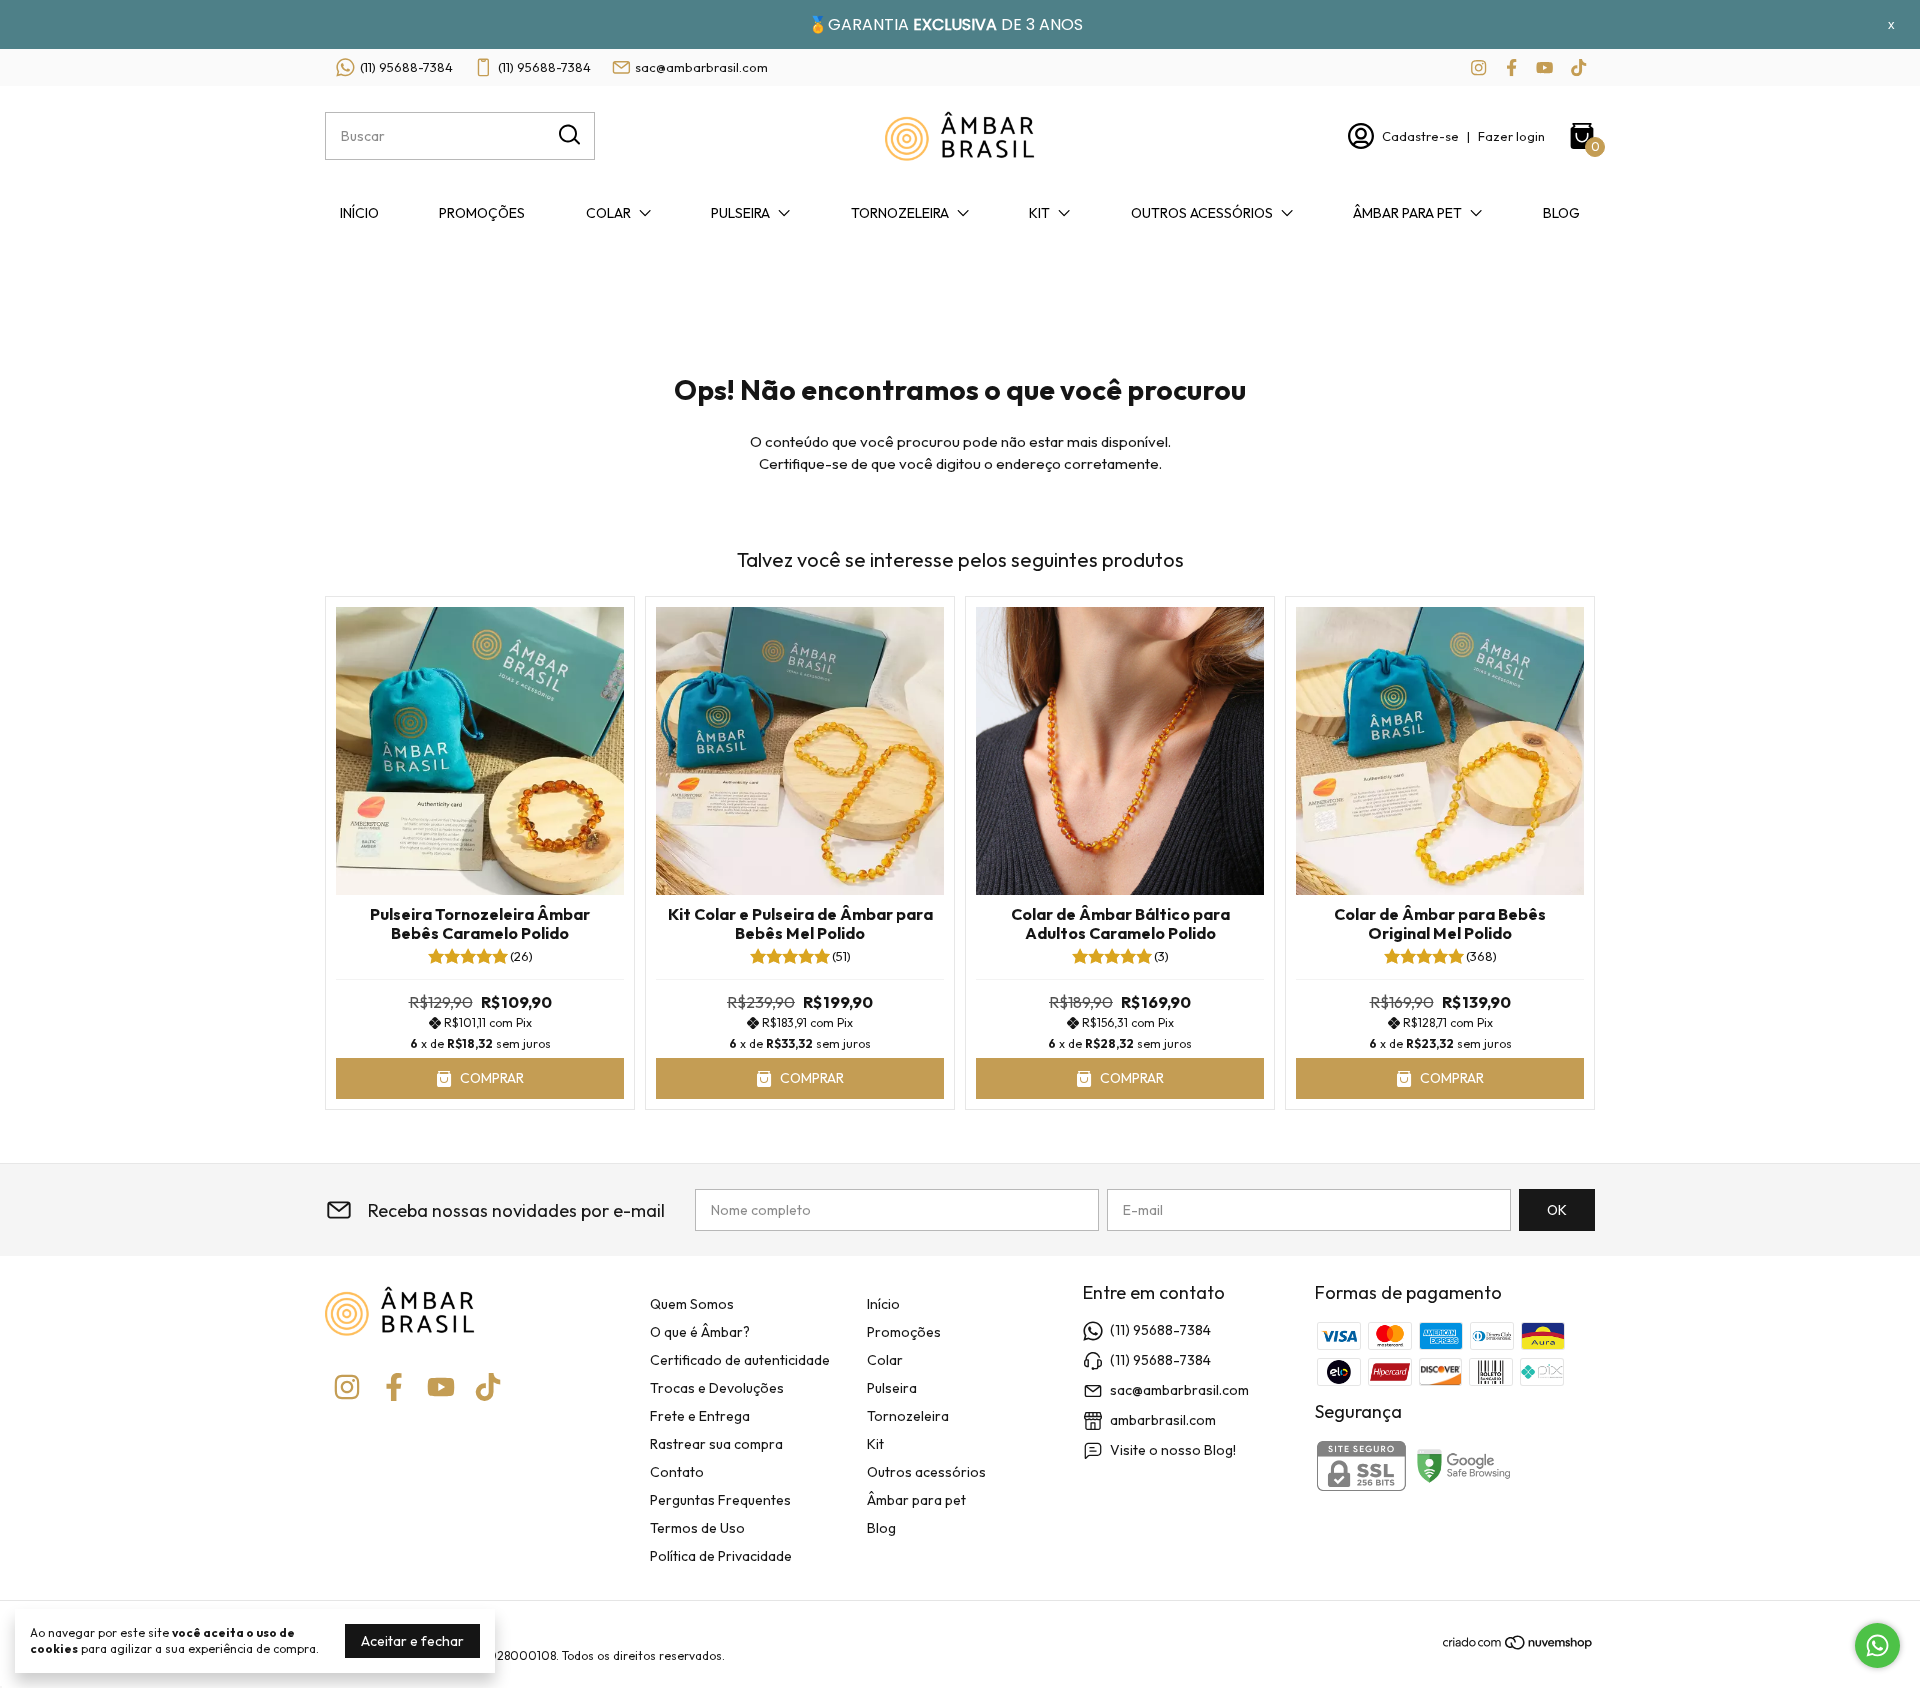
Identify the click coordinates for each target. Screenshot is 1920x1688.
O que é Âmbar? (700, 1332)
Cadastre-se (1420, 136)
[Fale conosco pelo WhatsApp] (1877, 1645)
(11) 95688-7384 (406, 67)
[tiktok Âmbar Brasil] (1578, 67)
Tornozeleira (900, 213)
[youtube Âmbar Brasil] (1544, 67)
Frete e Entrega (700, 1416)
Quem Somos (692, 1304)
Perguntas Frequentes (720, 1500)
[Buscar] (568, 135)
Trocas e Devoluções (717, 1388)
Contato (677, 1472)
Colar (608, 213)
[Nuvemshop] (1518, 1646)
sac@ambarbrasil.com (701, 67)
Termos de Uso (697, 1528)
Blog (1561, 213)
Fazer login (1511, 136)
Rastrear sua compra (716, 1444)
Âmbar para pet (1407, 213)
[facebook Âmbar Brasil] (1511, 67)
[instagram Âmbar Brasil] (1478, 67)
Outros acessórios (1202, 213)
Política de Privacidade (721, 1556)
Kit (1039, 213)
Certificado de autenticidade (740, 1360)
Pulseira (740, 213)
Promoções (482, 213)
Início (359, 213)
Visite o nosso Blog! (1173, 1450)
